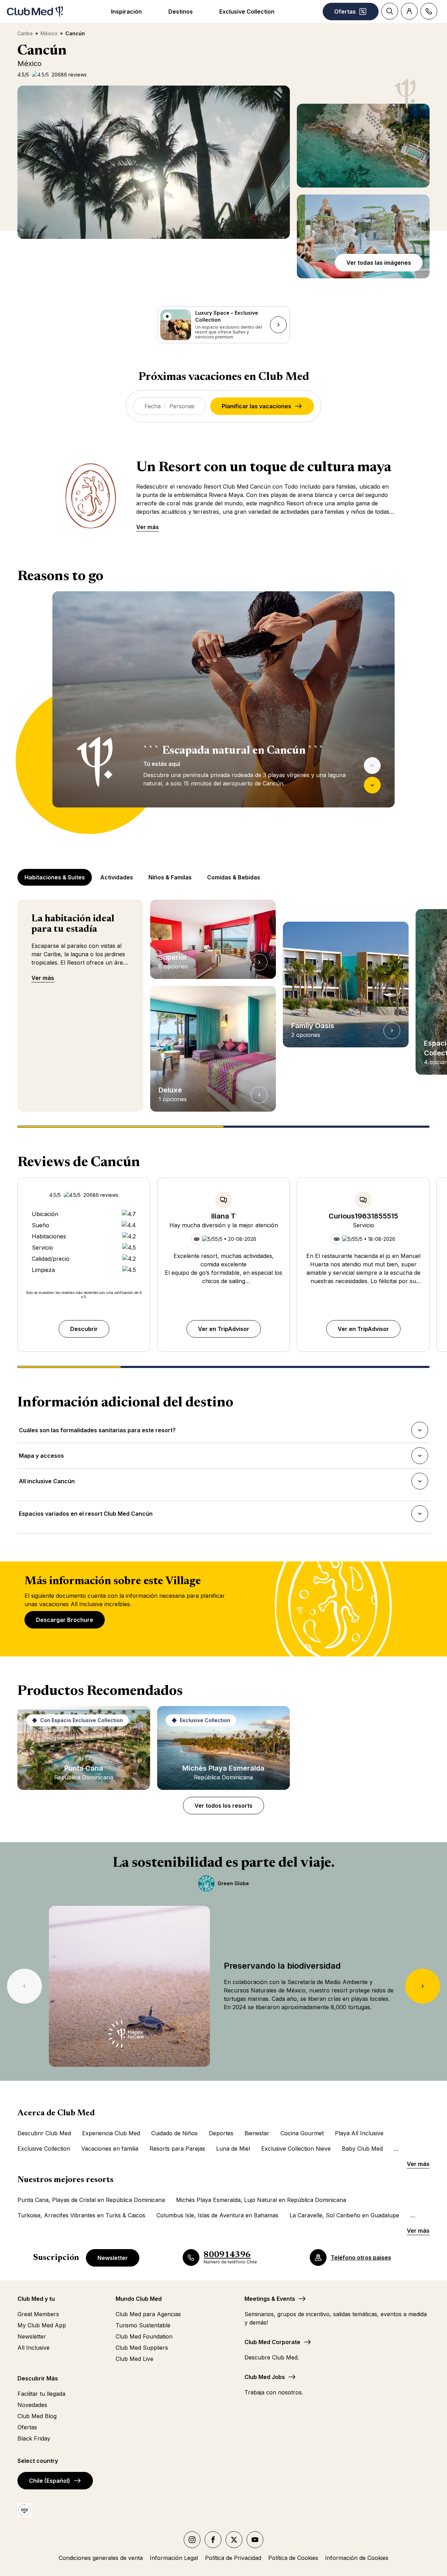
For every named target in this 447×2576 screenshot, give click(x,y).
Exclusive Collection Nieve (296, 2149)
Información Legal (174, 2558)
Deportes (221, 2133)
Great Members (38, 2314)
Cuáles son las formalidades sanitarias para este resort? (97, 1432)
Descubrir (84, 1329)
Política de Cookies (293, 2558)
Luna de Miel (233, 2149)
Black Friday (34, 2438)
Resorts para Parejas (177, 2149)
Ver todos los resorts (223, 1806)
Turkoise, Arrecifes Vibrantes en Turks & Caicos (81, 2215)
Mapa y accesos (41, 1458)
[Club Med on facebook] (213, 2540)
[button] (363, 146)
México (49, 33)
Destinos (181, 12)
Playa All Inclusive (359, 2133)
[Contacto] (429, 11)
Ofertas (27, 2427)
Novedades (32, 2405)
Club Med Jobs (265, 2377)
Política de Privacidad (233, 2558)
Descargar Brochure (65, 1620)
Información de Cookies (357, 2558)
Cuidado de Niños (174, 2133)
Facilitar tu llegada (41, 2394)
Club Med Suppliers (142, 2348)
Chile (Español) (50, 2481)
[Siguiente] (372, 785)
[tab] (55, 877)
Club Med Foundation (144, 2336)
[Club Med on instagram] (192, 2540)
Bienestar (257, 2133)
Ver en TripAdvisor (224, 1329)
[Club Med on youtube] (255, 2540)
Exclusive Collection (247, 12)
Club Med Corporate (272, 2342)
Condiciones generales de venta (101, 2558)
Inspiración (126, 12)
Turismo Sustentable (143, 2325)
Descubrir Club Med (44, 2133)
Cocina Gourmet (302, 2133)
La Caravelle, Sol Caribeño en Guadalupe (344, 2215)
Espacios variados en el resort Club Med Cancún (86, 1516)
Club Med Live (134, 2359)
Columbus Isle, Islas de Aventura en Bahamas (217, 2215)
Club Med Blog (37, 2416)
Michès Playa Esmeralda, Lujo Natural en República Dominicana (261, 2200)
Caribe (25, 33)
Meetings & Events (270, 2299)
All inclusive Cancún (47, 1483)
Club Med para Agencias (148, 2314)
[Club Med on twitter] (234, 2540)
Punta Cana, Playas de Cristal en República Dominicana (91, 2200)
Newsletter (113, 2258)
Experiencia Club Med (111, 2133)
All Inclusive (34, 2348)
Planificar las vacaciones (257, 406)
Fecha (153, 406)
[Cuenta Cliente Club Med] (409, 11)
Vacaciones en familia (110, 2149)
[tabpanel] (223, 712)
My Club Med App (42, 2325)
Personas (182, 406)
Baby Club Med (362, 2149)
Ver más (148, 527)
